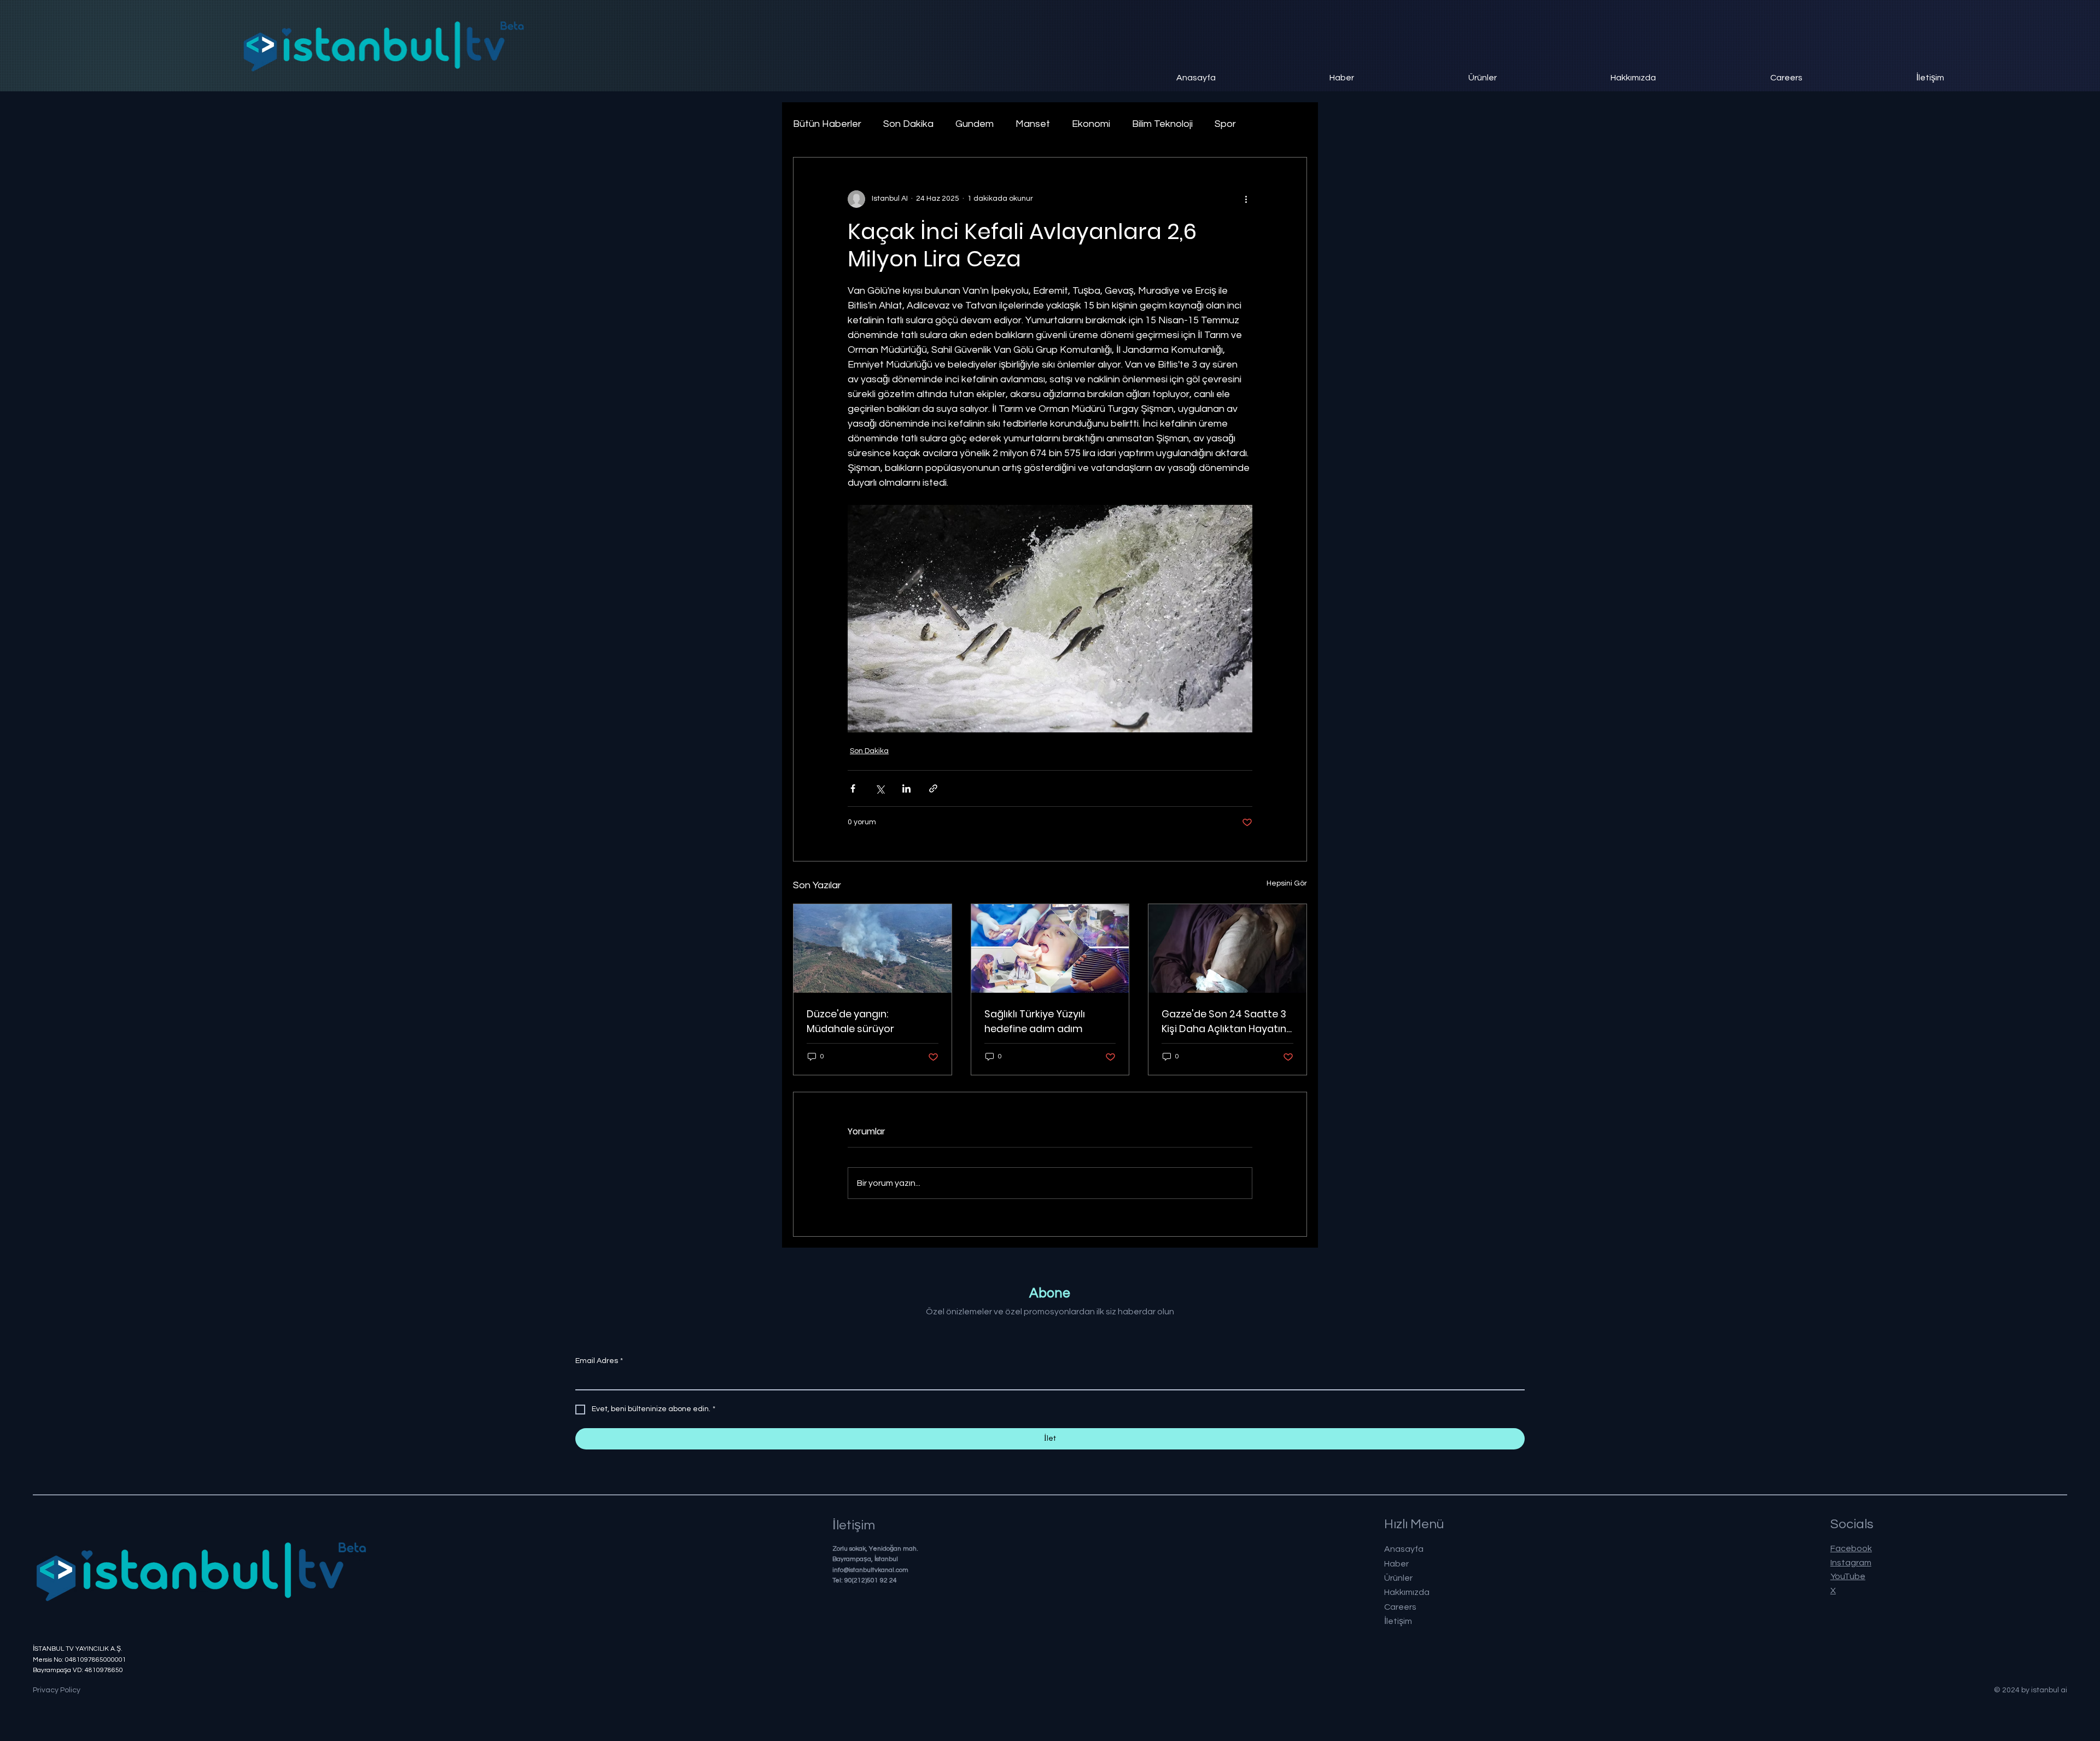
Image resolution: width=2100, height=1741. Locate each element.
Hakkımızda (1407, 1592)
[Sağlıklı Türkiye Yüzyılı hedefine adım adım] (1050, 948)
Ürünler (1398, 1578)
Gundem (975, 124)
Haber (1396, 1564)
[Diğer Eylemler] (1246, 199)
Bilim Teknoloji (1162, 124)
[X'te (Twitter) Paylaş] (880, 788)
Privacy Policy (57, 1690)
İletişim (1398, 1621)
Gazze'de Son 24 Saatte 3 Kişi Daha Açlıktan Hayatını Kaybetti (1225, 1021)
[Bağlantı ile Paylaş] (933, 788)
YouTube (1848, 1576)
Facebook (1851, 1548)
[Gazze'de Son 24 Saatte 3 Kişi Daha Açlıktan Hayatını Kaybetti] (1227, 948)
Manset (1033, 124)
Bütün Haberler (827, 124)
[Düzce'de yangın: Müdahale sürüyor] (873, 948)
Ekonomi (1091, 124)
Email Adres (599, 1361)
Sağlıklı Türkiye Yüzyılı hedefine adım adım (1035, 1021)
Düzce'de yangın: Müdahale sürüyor (850, 1021)
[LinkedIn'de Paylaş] (906, 788)
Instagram (1851, 1563)
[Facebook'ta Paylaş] (853, 788)
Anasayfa (1404, 1549)
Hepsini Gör (1287, 883)
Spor (1225, 124)
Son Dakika (908, 124)
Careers (1400, 1607)
